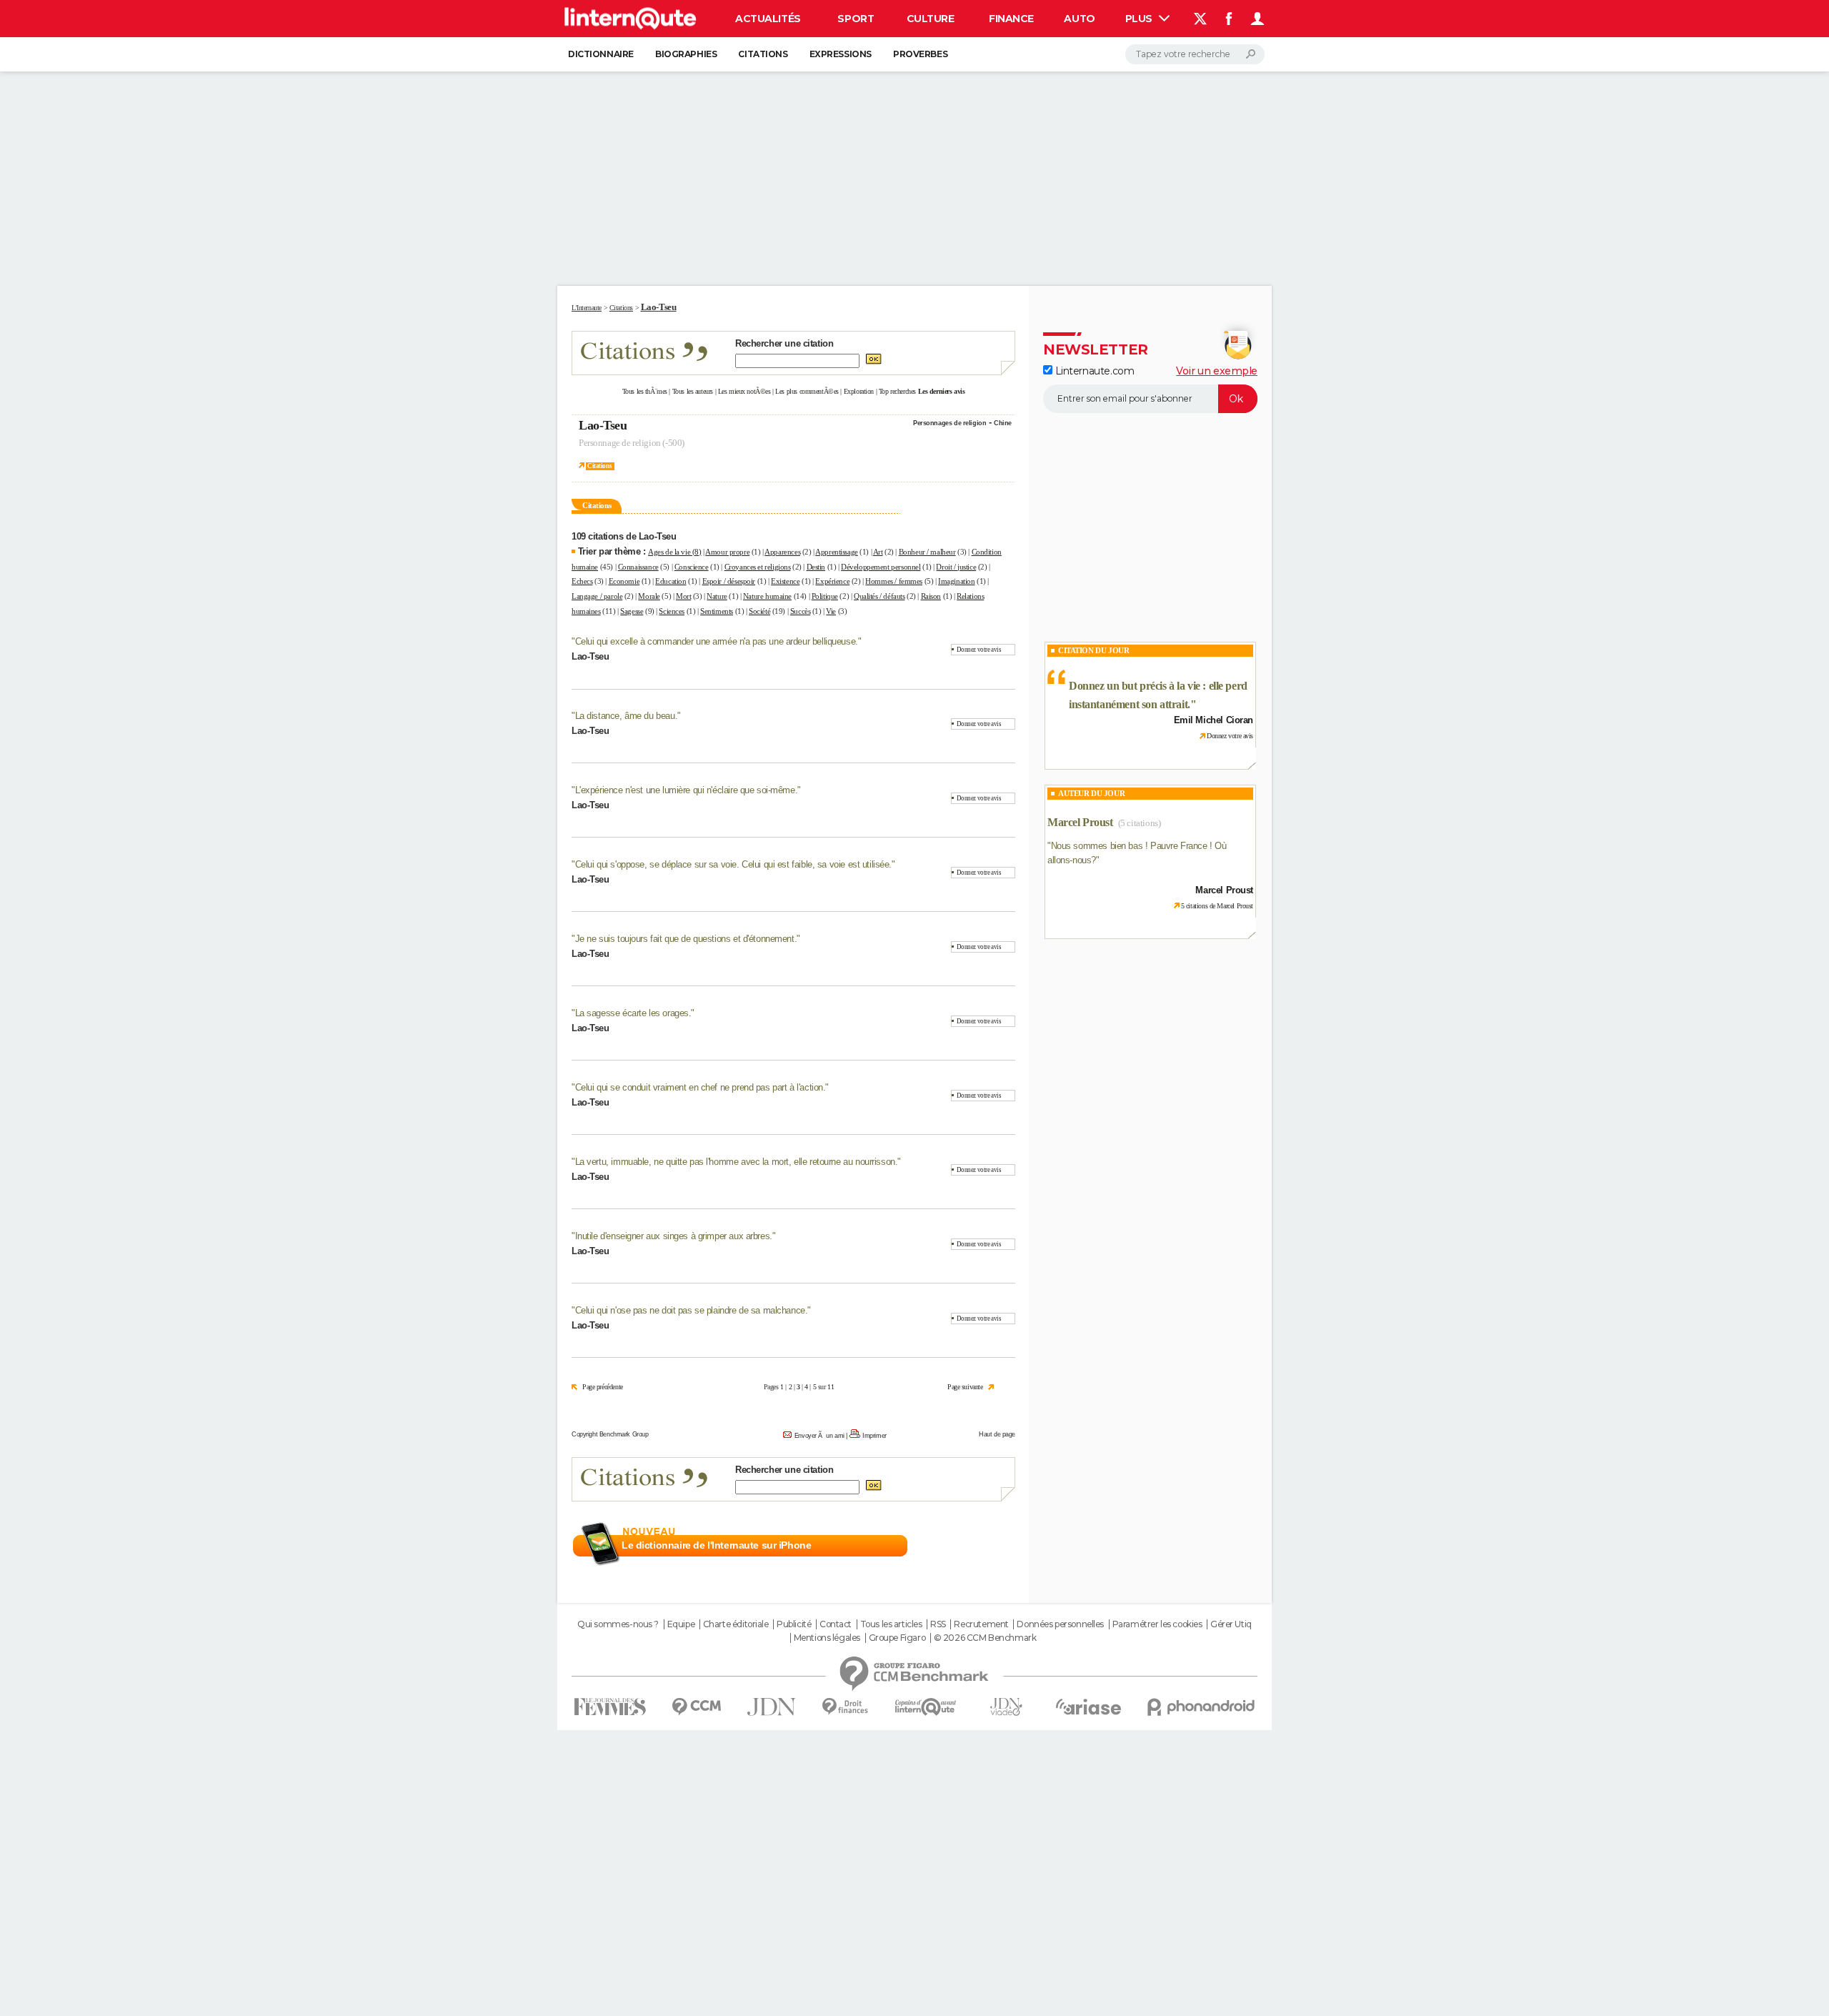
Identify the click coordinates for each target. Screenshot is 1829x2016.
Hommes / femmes (894, 581)
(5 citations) (1140, 823)
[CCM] (696, 1707)
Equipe (681, 1624)
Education (671, 581)
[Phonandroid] (1201, 1707)
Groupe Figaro (897, 1638)
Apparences (782, 552)
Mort (683, 596)
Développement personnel (881, 567)
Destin (816, 567)
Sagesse (632, 611)
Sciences (672, 611)
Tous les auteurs (693, 391)
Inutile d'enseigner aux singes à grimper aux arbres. (674, 1236)
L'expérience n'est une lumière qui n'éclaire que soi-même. (687, 790)
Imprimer (874, 1436)
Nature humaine (767, 596)
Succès (800, 611)
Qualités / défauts (879, 596)
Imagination (956, 581)
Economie (624, 581)
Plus (1140, 19)
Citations (763, 54)
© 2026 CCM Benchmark (985, 1638)
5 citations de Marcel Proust (1217, 906)
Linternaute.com (1093, 371)
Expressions (841, 54)
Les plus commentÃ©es (807, 391)
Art (878, 552)
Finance (1011, 19)
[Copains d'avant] (926, 1707)
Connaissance (638, 567)
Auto (1079, 19)
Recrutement (981, 1624)
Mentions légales (827, 1638)
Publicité (794, 1624)
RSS (938, 1624)
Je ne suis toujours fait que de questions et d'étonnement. (686, 939)
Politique (825, 596)
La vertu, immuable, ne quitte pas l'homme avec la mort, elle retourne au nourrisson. (737, 1162)
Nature (717, 596)
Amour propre (727, 552)
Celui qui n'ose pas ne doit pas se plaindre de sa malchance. (692, 1310)
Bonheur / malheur (927, 552)
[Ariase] (1089, 1707)
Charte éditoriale (736, 1624)
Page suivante (965, 1387)
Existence (785, 581)
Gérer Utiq (1231, 1624)
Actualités (768, 19)
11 (831, 1387)
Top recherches (897, 391)
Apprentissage (837, 552)
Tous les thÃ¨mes (645, 391)
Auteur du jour (1091, 793)
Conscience (692, 567)
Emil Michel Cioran (1213, 720)
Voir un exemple (1217, 371)
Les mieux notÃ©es (744, 391)
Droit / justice (956, 567)
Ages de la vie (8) (674, 552)
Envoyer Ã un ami (819, 1436)
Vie (831, 611)
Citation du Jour (1093, 650)
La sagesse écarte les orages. (633, 1013)
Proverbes (920, 54)
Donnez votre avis (979, 650)
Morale (649, 596)
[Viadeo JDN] (1006, 1707)
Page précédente (603, 1387)
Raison (931, 596)
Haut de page (997, 1434)
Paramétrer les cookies (1157, 1624)
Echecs (582, 581)
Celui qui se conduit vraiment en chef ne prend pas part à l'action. (701, 1087)
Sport (856, 19)
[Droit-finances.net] (846, 1707)
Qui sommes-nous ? (618, 1624)
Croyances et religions (758, 567)
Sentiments (717, 611)
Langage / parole (597, 596)
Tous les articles (891, 1624)
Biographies (686, 54)
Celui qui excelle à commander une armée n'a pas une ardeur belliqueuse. (717, 641)
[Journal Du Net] (772, 1707)
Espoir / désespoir (729, 581)
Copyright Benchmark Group (610, 1434)
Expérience (832, 581)
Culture (931, 19)
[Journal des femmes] (610, 1707)
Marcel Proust (1080, 822)
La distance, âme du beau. (627, 716)
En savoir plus (984, 1546)
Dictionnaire (601, 54)
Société (759, 611)
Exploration (859, 391)
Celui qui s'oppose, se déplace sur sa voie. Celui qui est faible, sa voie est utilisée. (733, 864)
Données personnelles (1060, 1624)
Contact (836, 1624)
